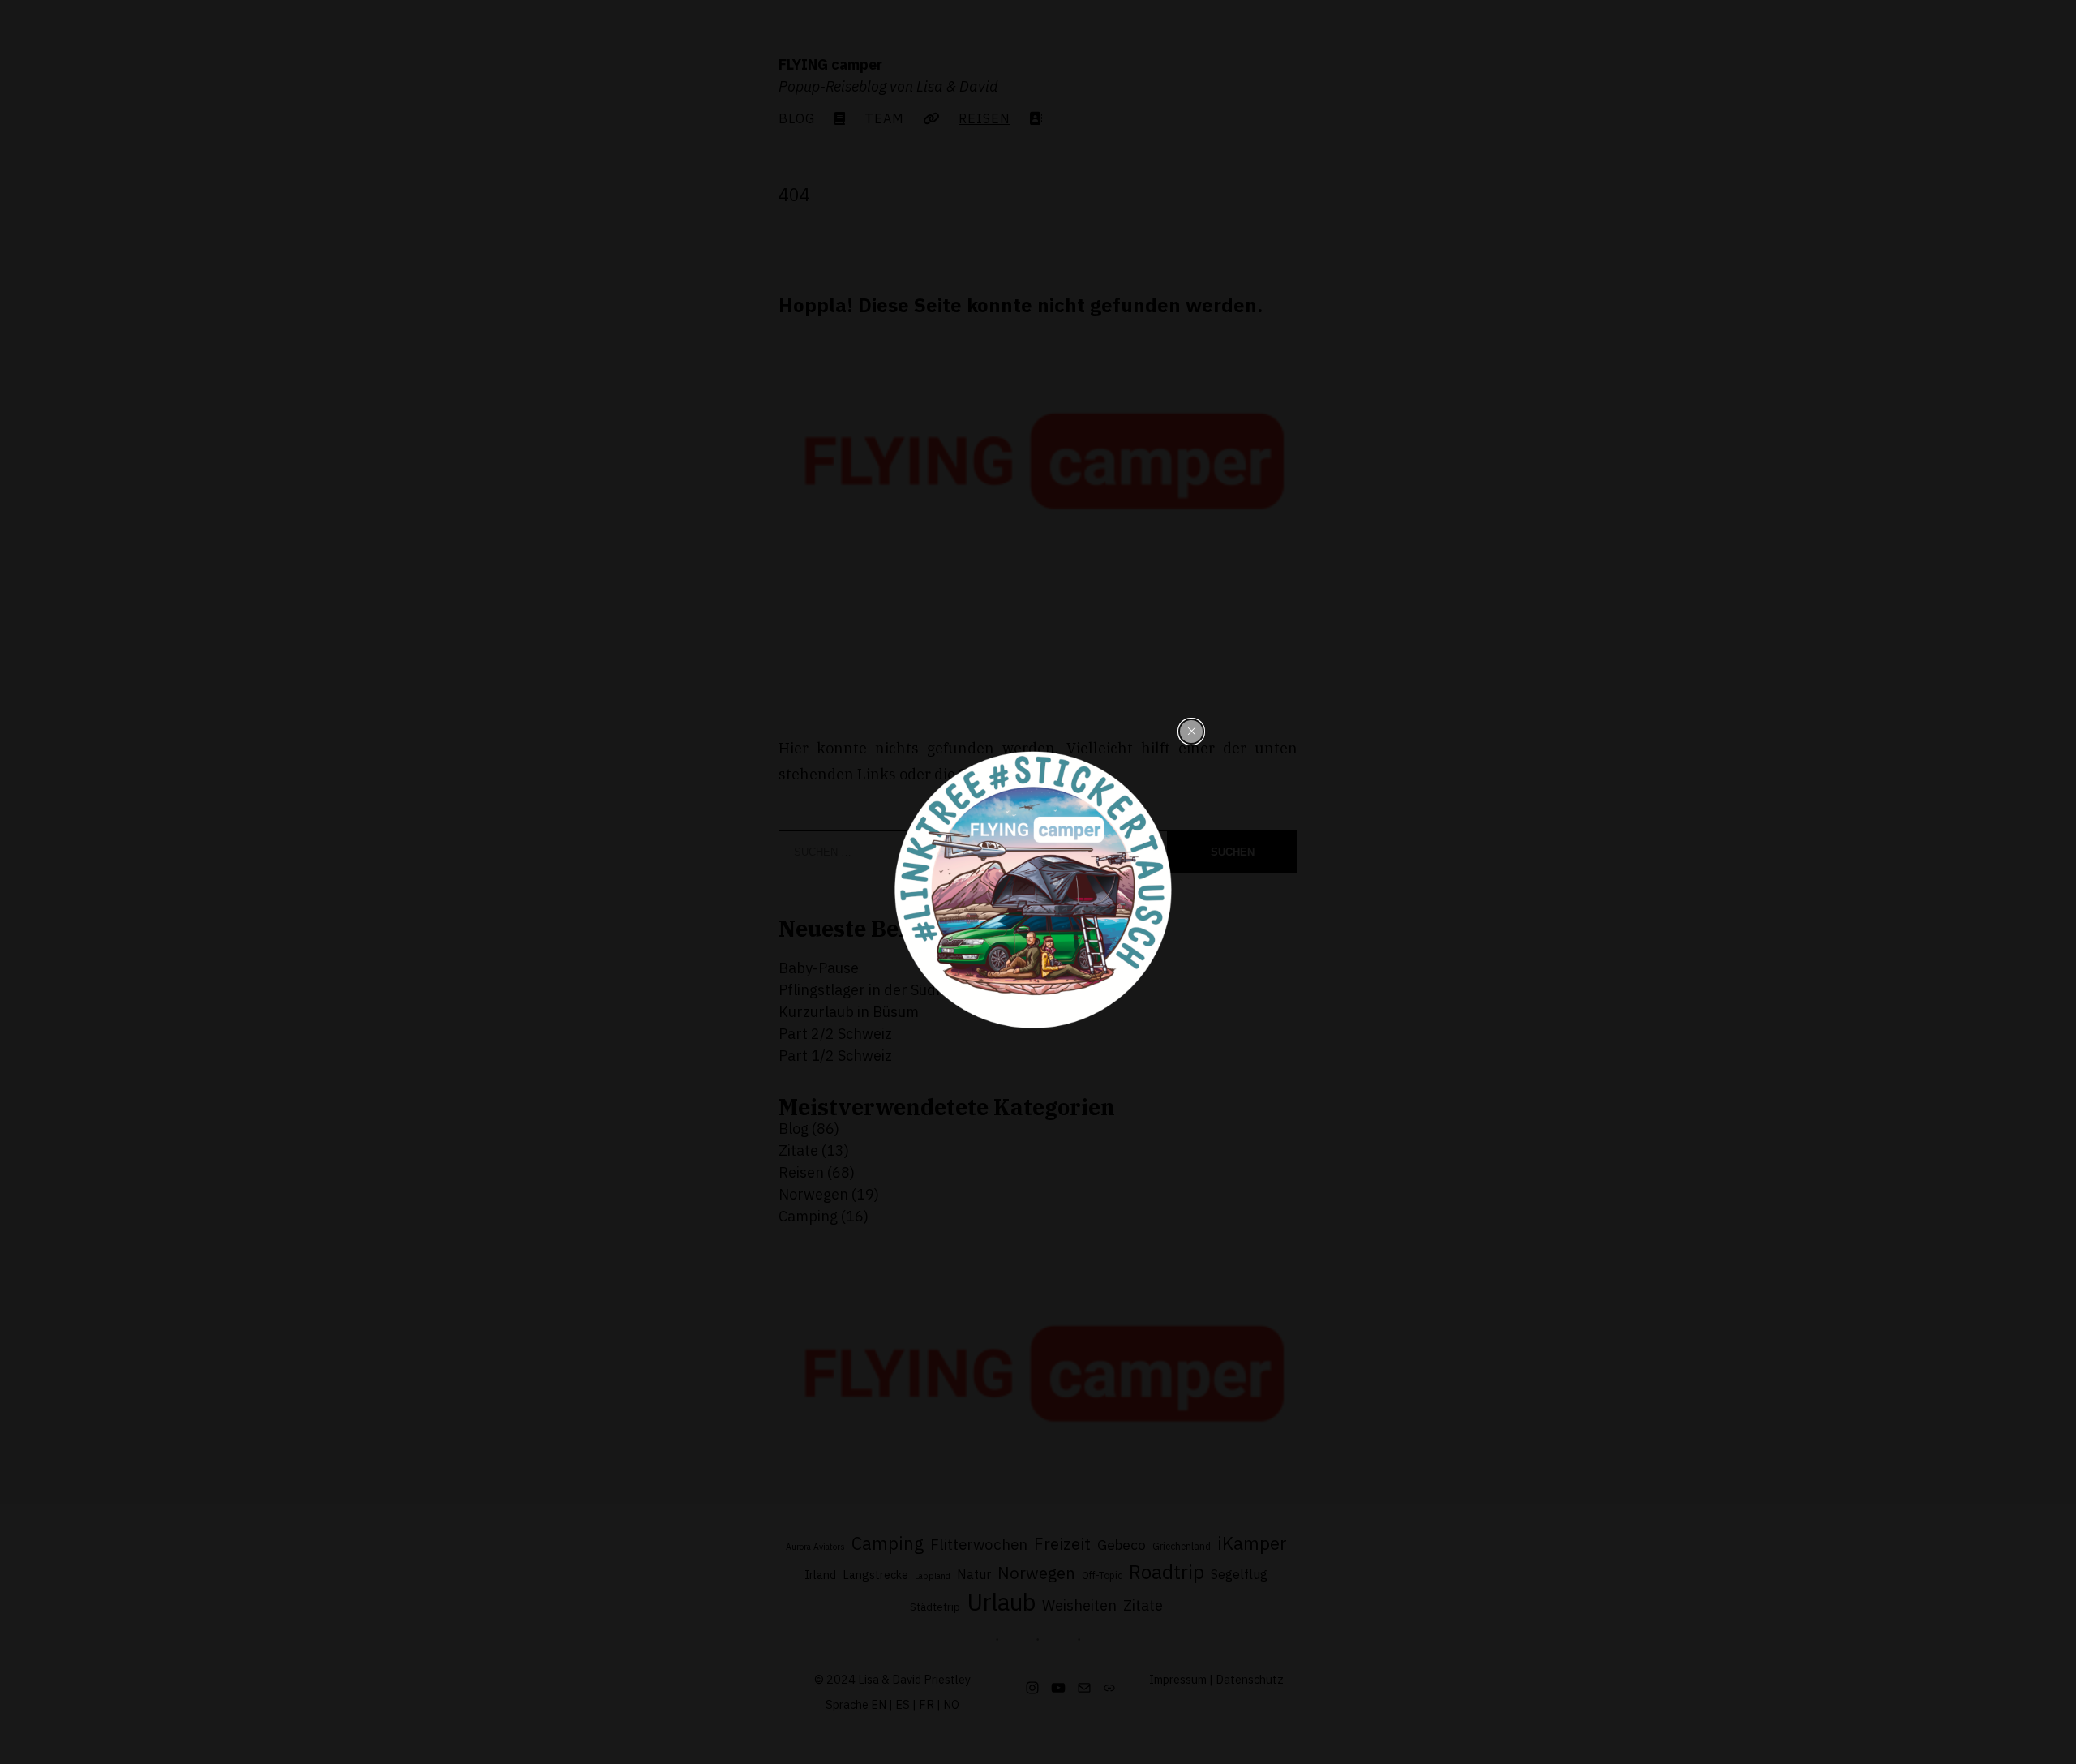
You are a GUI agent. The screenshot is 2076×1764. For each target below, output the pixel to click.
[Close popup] (1191, 732)
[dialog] (1038, 885)
